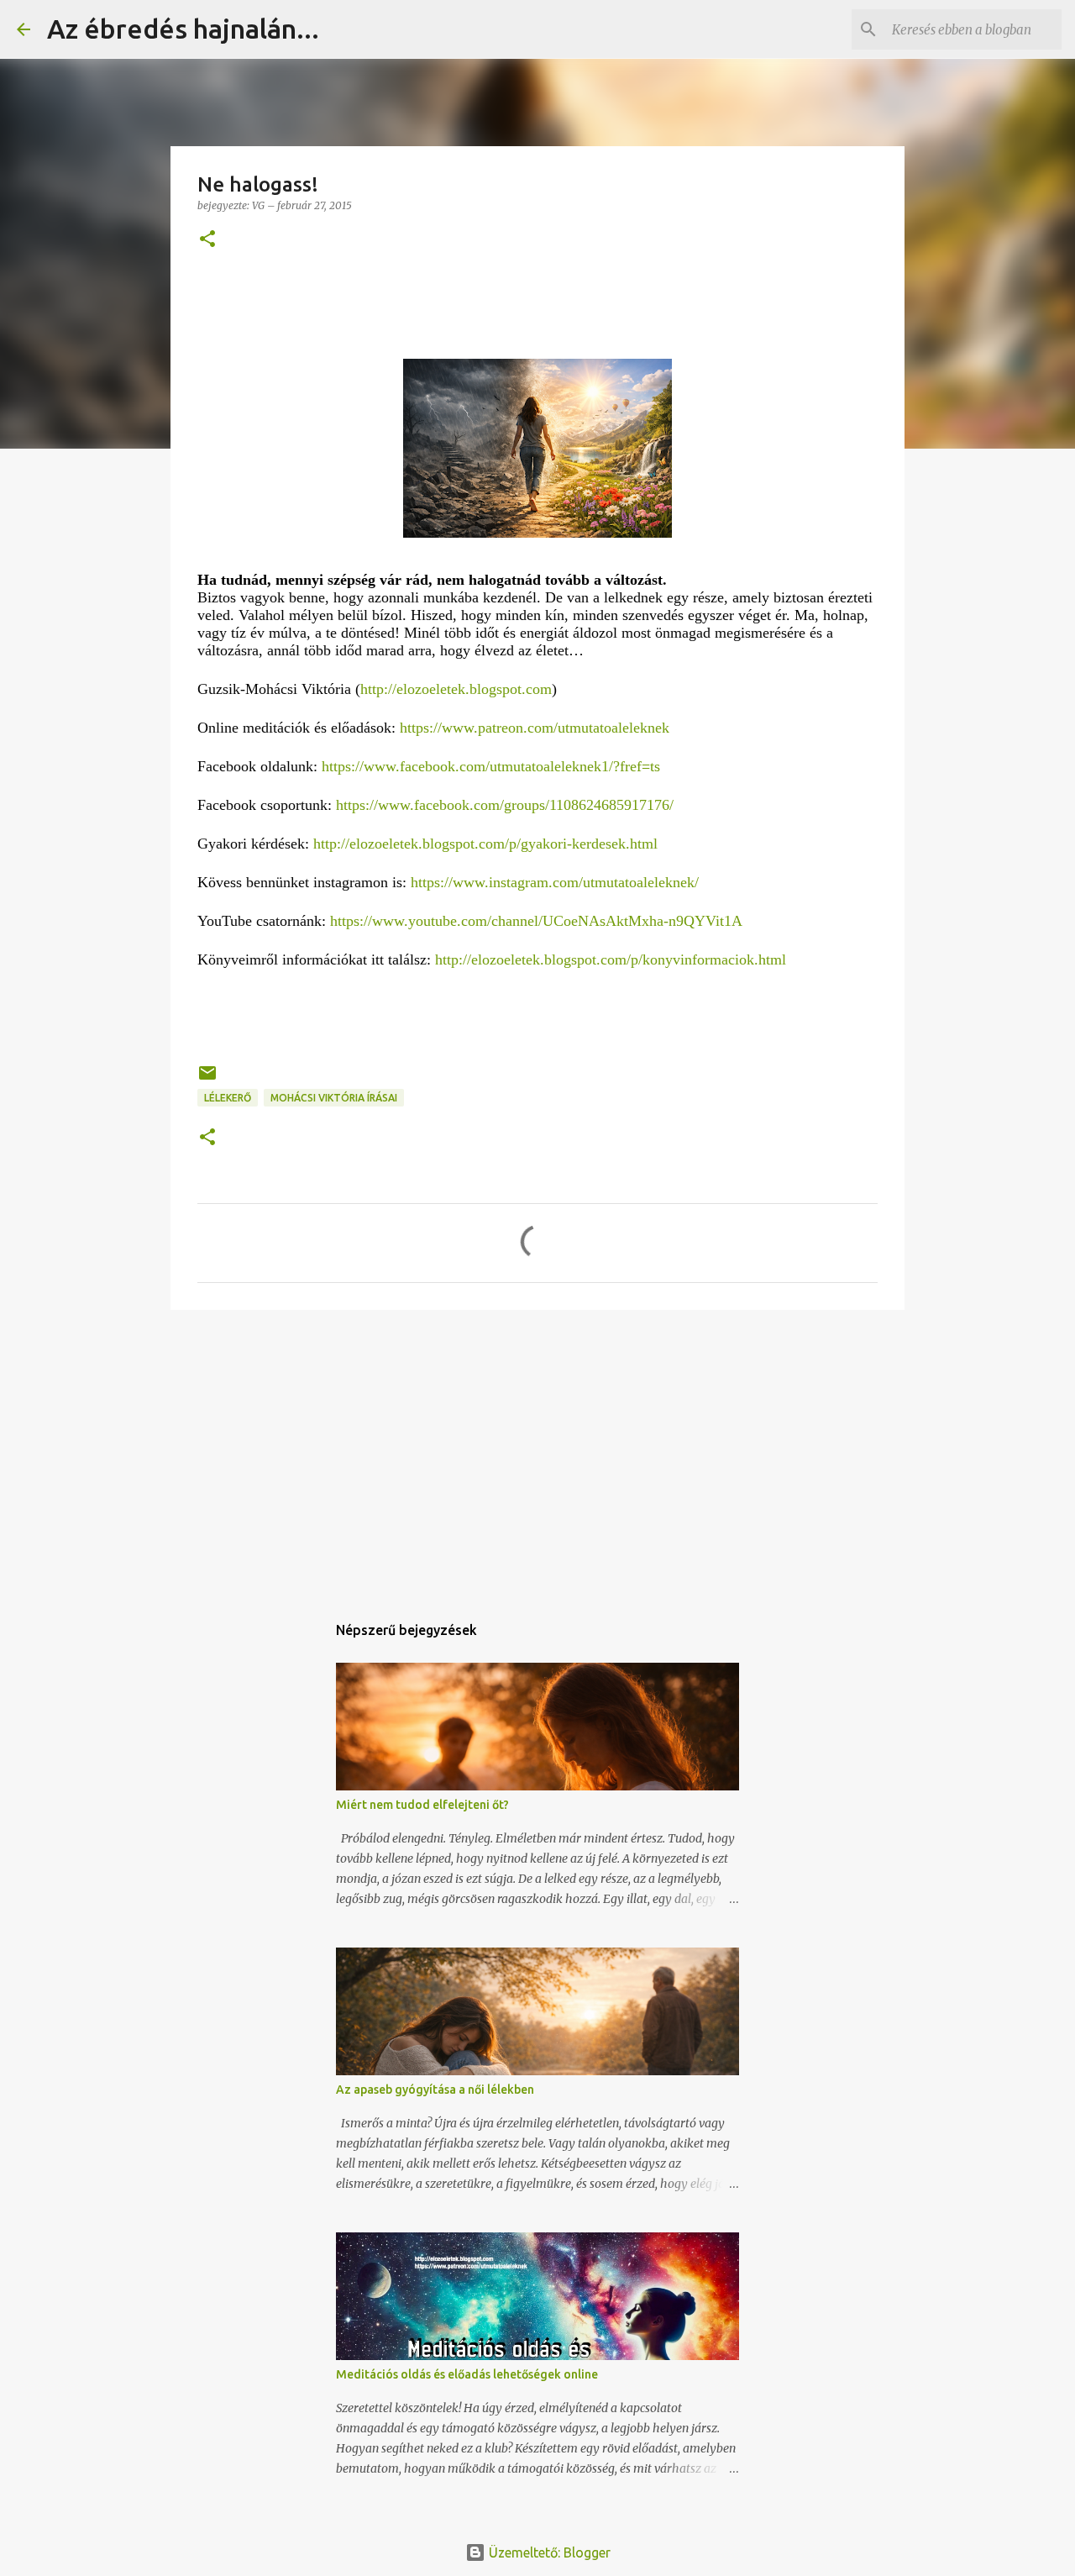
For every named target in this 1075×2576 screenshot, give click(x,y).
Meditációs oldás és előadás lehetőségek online (467, 2374)
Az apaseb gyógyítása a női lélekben (435, 2090)
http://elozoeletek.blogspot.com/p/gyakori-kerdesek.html (485, 844)
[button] (207, 240)
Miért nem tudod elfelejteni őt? (422, 1805)
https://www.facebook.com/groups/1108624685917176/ (505, 805)
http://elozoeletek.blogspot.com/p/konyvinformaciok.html (611, 959)
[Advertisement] (537, 1453)
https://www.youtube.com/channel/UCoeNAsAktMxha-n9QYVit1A (536, 921)
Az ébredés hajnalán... (183, 29)
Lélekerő (228, 1098)
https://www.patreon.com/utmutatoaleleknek (535, 728)
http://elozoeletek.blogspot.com (456, 689)
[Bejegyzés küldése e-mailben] (207, 1079)
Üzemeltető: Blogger (548, 2552)
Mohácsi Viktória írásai (334, 1098)
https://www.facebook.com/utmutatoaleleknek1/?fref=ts (491, 766)
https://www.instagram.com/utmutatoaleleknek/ (555, 882)
